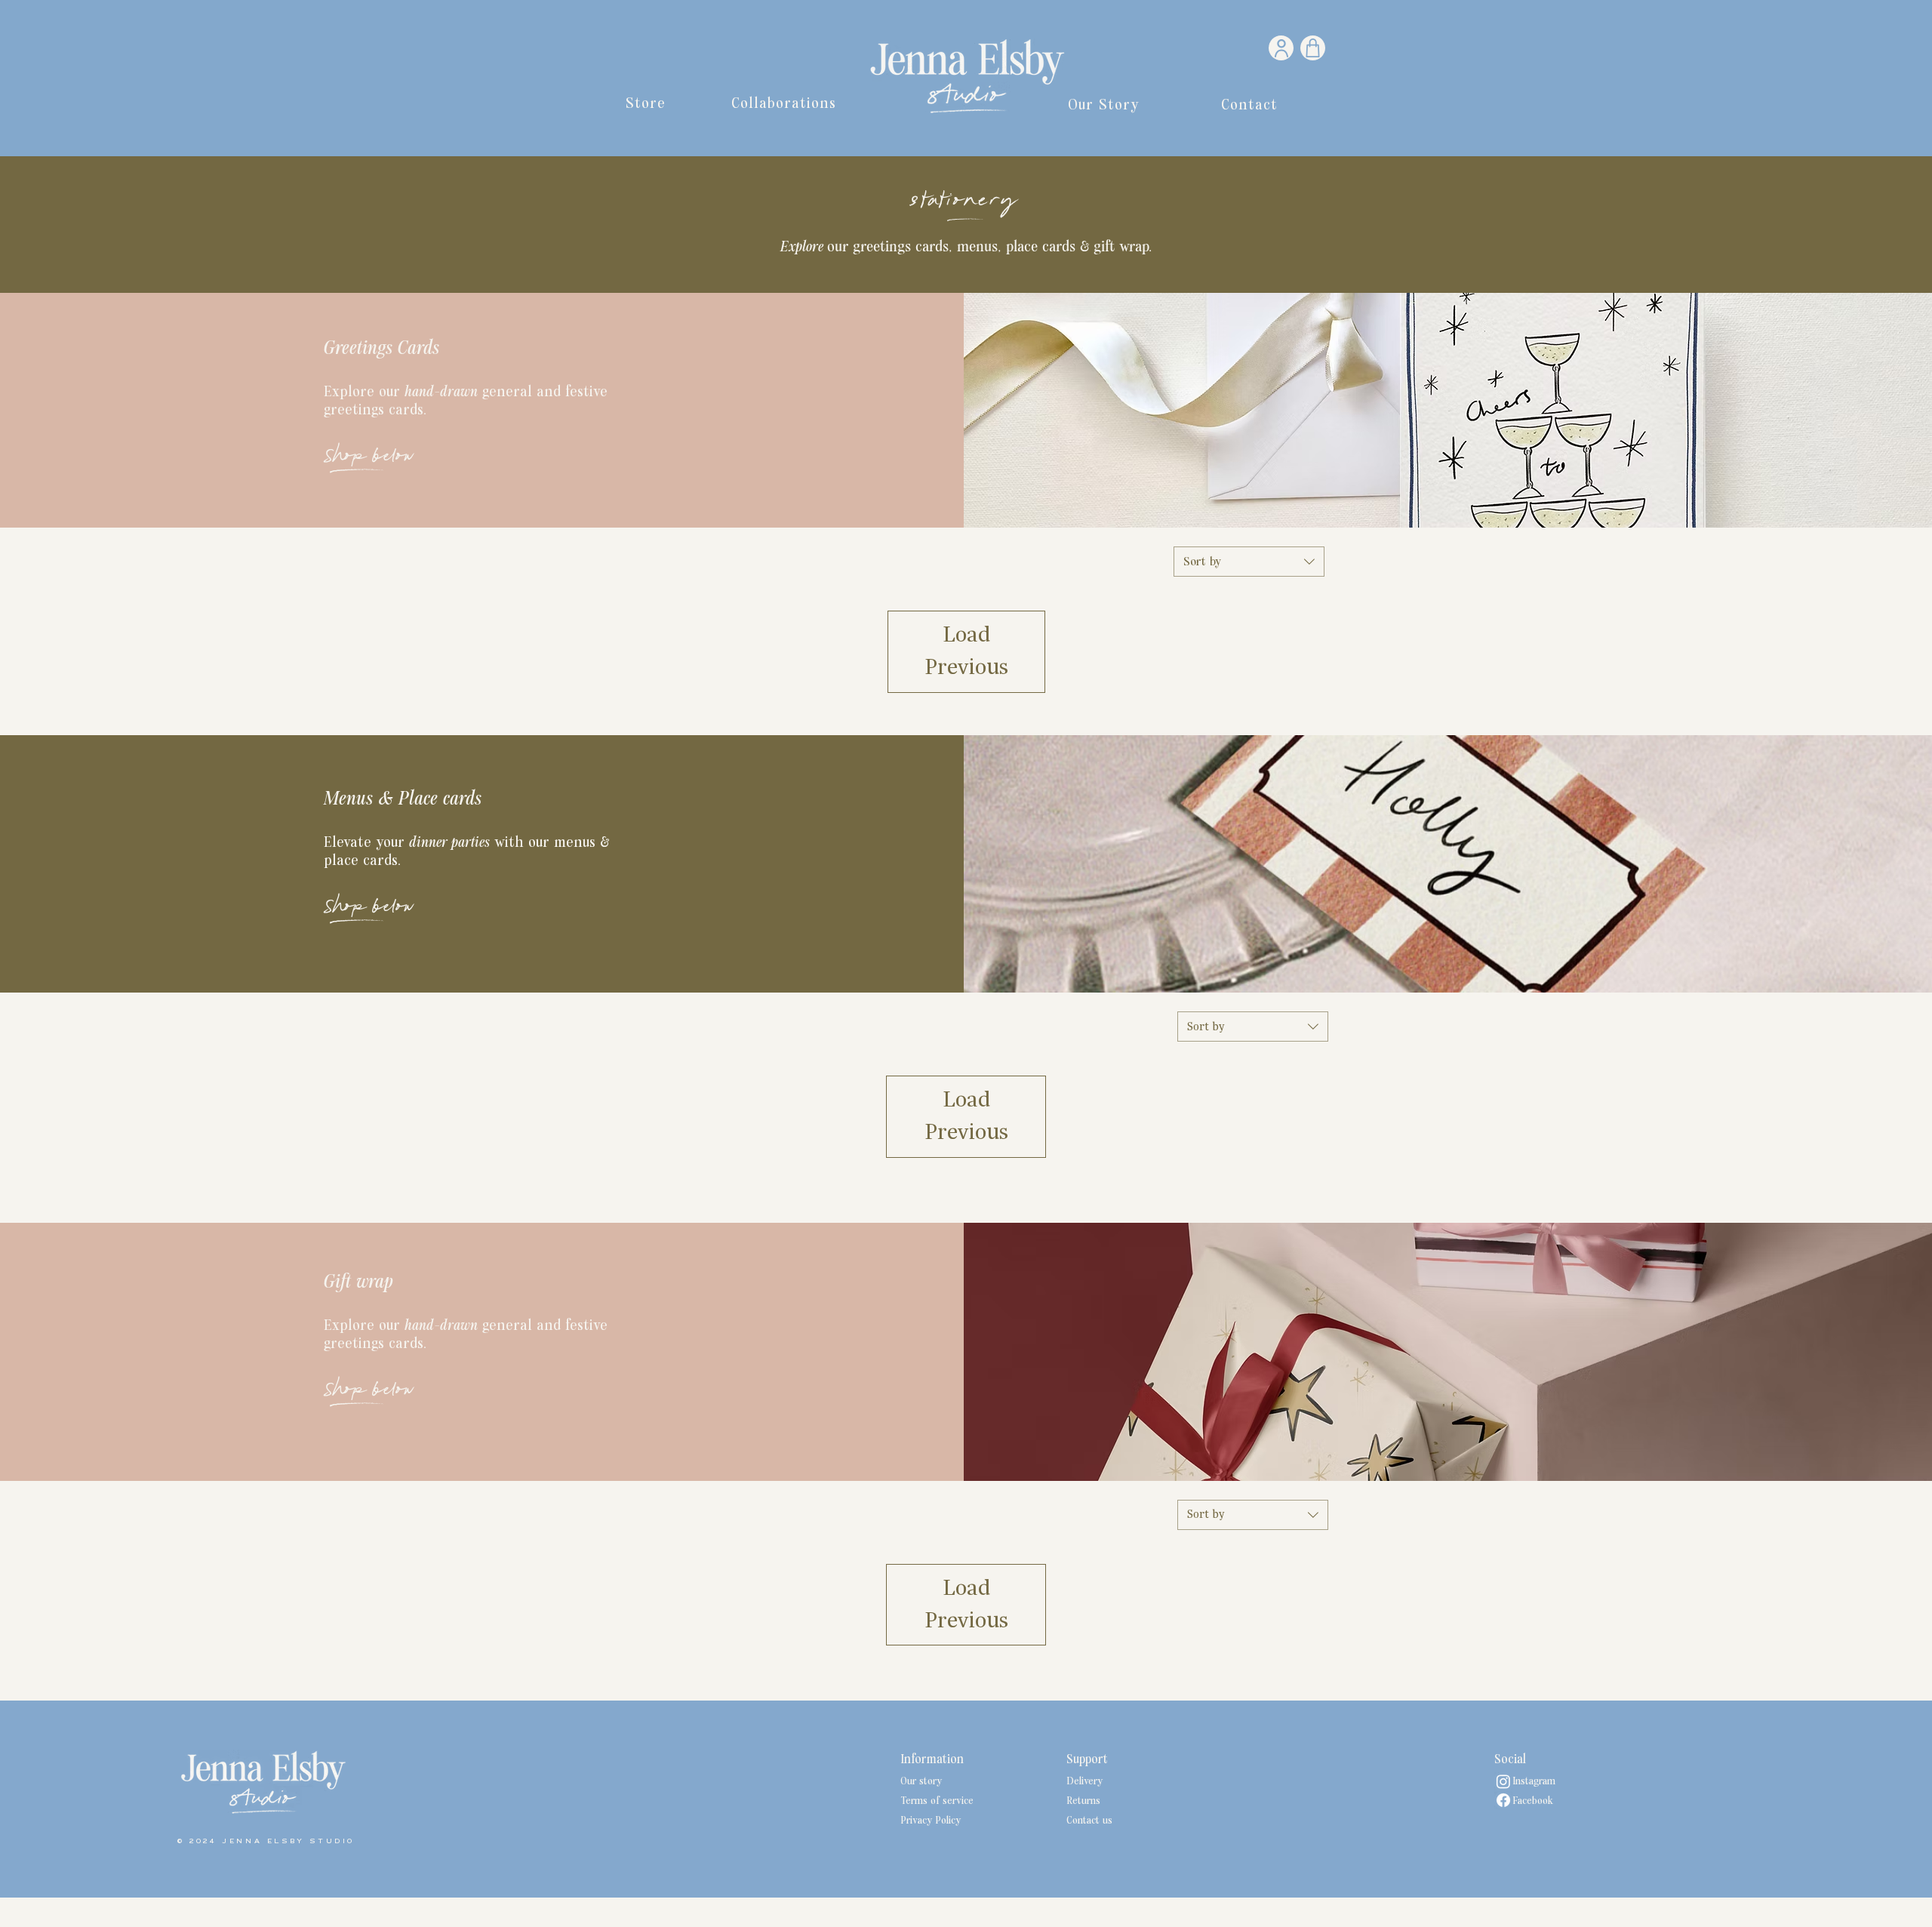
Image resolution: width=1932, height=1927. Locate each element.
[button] (646, 103)
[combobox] (1249, 562)
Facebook (1524, 1801)
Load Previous (966, 651)
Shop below (369, 458)
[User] (1281, 48)
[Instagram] (1503, 1781)
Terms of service (937, 1801)
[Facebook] (1503, 1800)
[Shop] (1313, 48)
